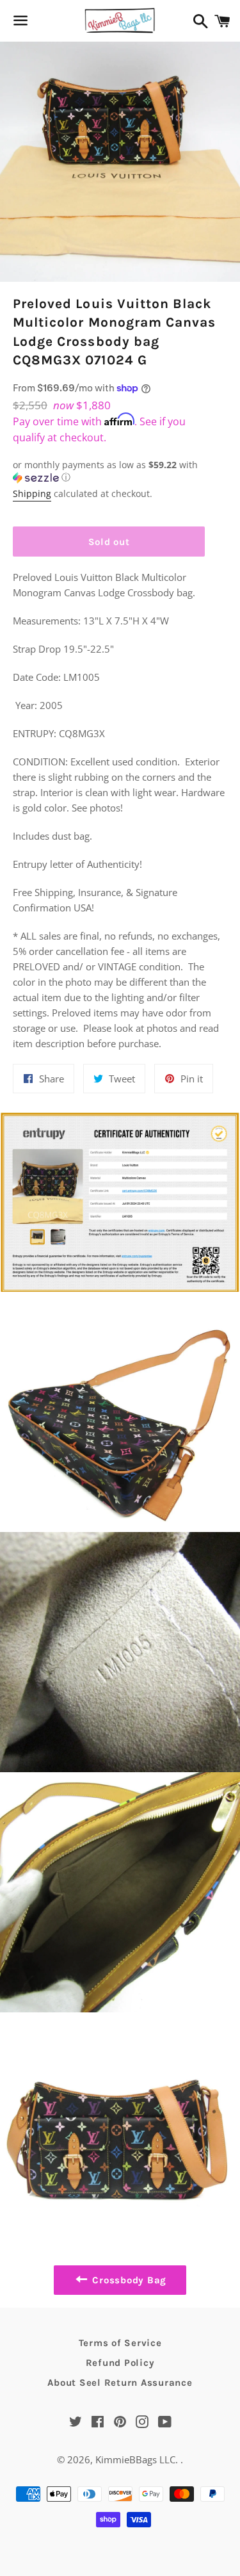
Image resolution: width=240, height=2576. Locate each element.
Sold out (109, 542)
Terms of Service (120, 2343)
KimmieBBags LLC (135, 2459)
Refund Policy (120, 2363)
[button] (109, 471)
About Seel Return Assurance (120, 2383)
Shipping (32, 493)
